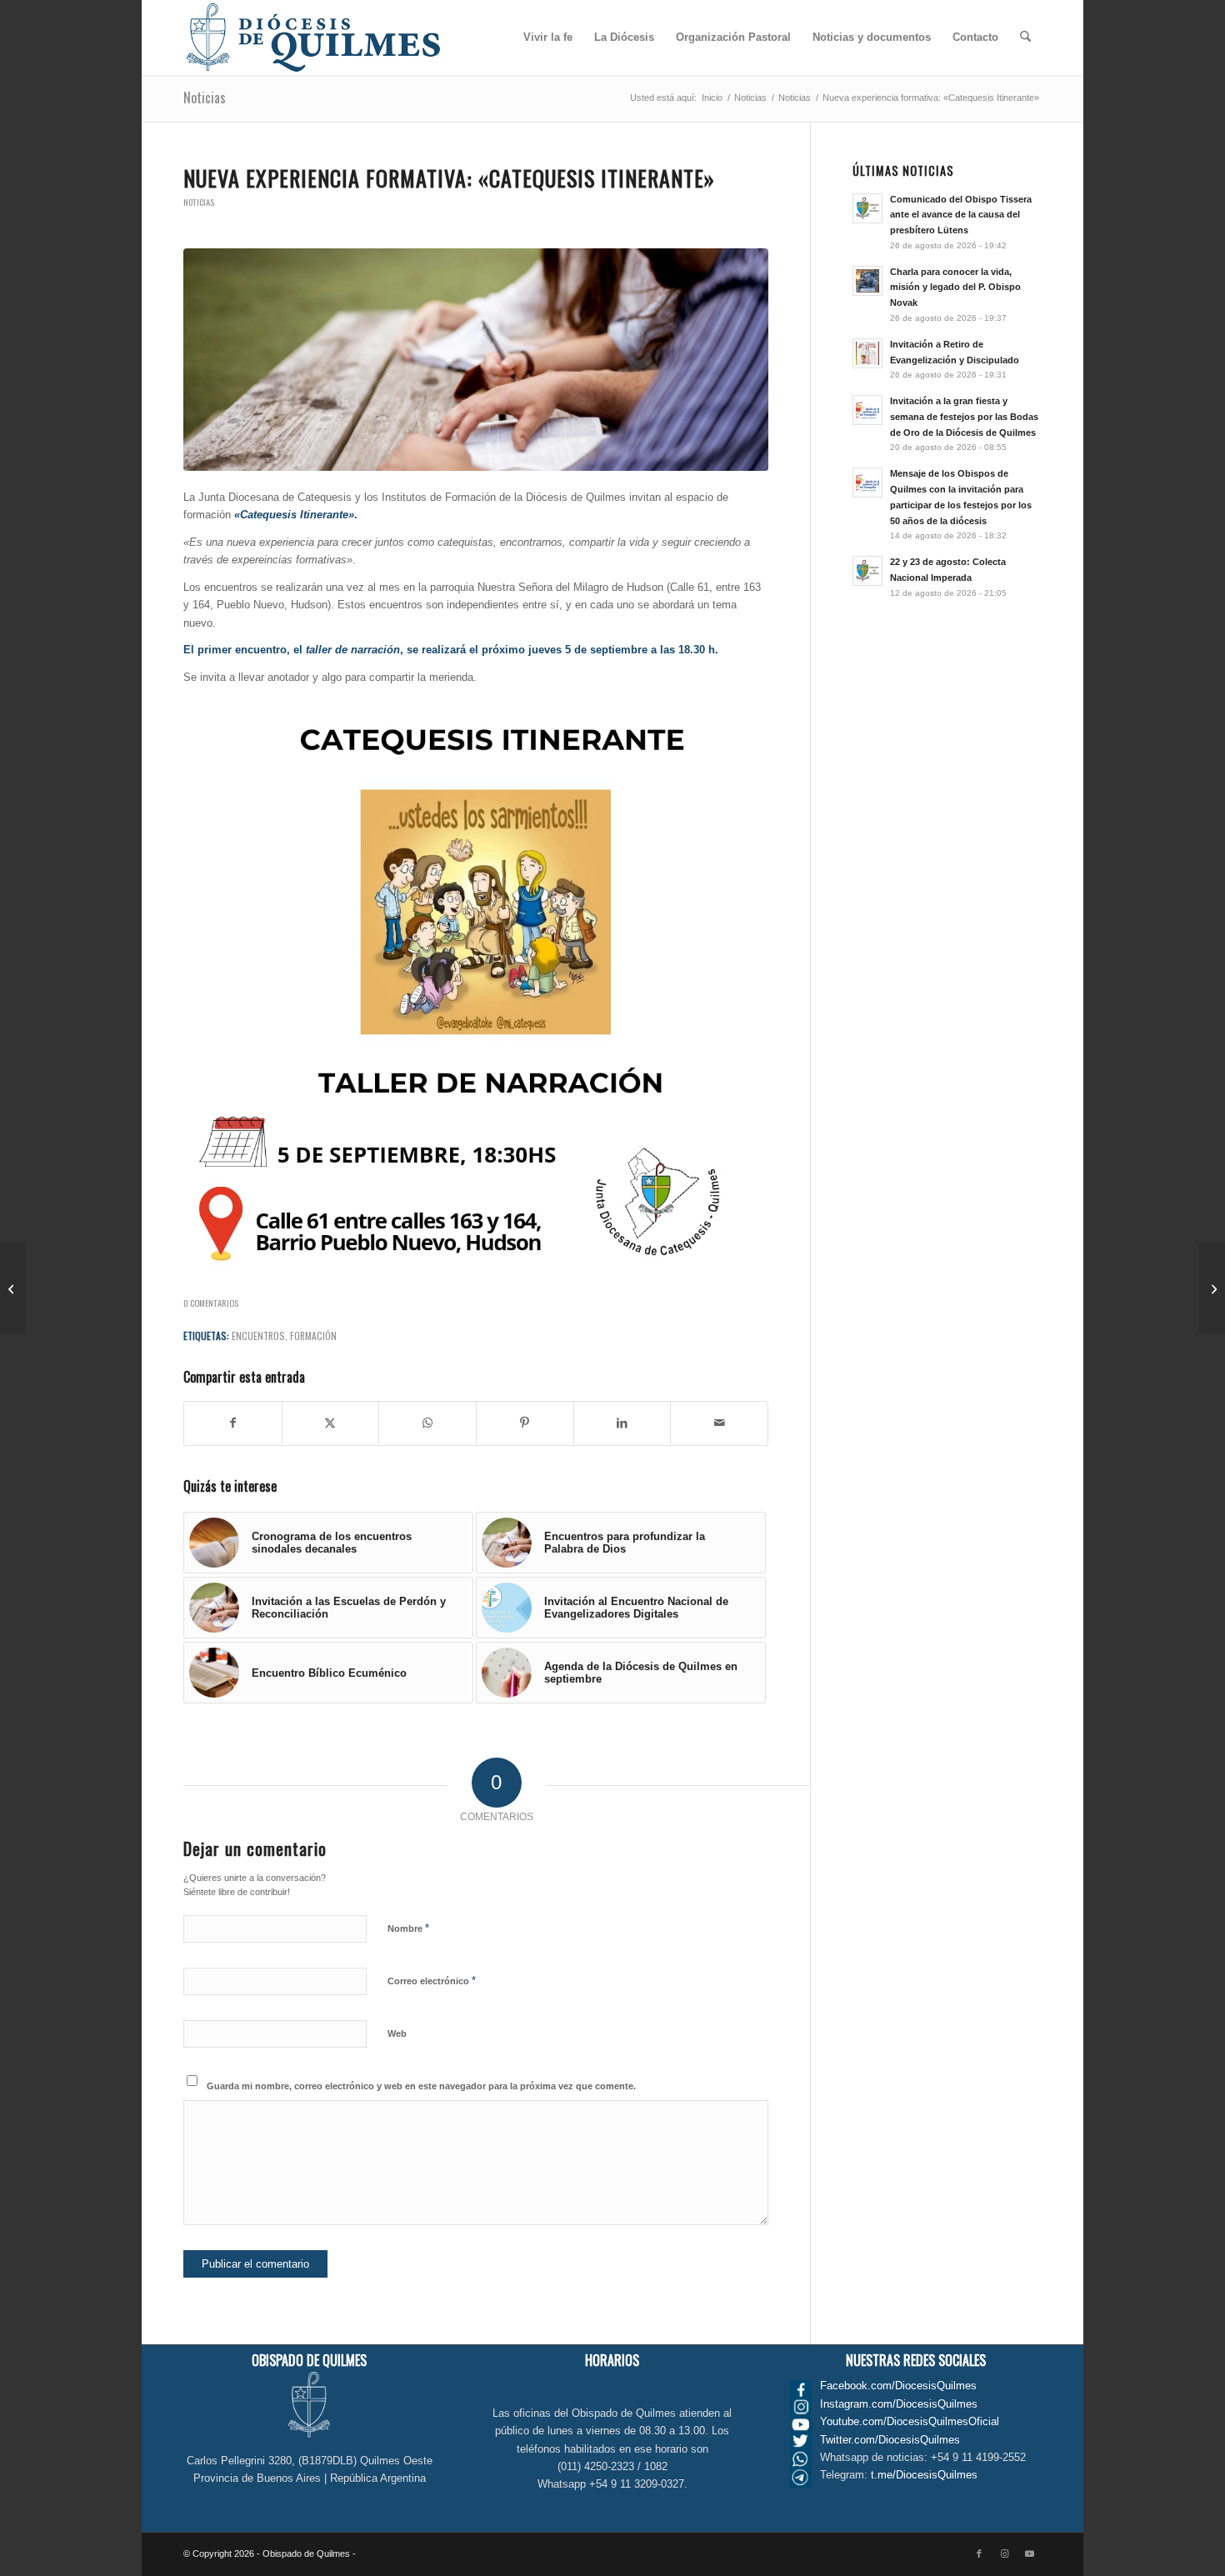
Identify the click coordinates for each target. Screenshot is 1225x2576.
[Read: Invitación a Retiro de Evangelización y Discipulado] (867, 353)
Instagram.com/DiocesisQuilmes (899, 2404)
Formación (313, 1336)
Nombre (408, 1928)
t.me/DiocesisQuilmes (924, 2475)
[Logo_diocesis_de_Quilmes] (313, 38)
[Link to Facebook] (979, 2553)
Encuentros (258, 1336)
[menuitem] (548, 38)
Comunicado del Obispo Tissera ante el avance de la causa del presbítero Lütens (961, 215)
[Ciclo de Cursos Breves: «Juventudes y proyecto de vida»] (13, 1288)
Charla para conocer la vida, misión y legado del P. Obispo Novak (955, 288)
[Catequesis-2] (476, 360)
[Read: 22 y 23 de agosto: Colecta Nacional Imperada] (867, 571)
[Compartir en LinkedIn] (622, 1423)
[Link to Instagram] (1004, 2553)
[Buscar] (1025, 38)
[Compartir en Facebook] (233, 1423)
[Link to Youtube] (1029, 2553)
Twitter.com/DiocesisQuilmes (890, 2440)
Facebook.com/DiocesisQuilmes (898, 2386)
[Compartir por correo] (719, 1423)
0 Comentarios (211, 1303)
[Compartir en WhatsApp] (427, 1423)
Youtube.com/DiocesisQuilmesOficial (910, 2421)
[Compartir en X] (331, 1423)
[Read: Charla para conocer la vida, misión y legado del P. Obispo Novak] (867, 281)
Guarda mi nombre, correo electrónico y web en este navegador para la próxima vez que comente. (421, 2086)
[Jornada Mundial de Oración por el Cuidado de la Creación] (1212, 1288)
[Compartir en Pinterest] (525, 1423)
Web (397, 2033)
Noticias (205, 98)
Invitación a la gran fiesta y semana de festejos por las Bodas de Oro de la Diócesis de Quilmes (964, 417)
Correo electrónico (432, 1981)
